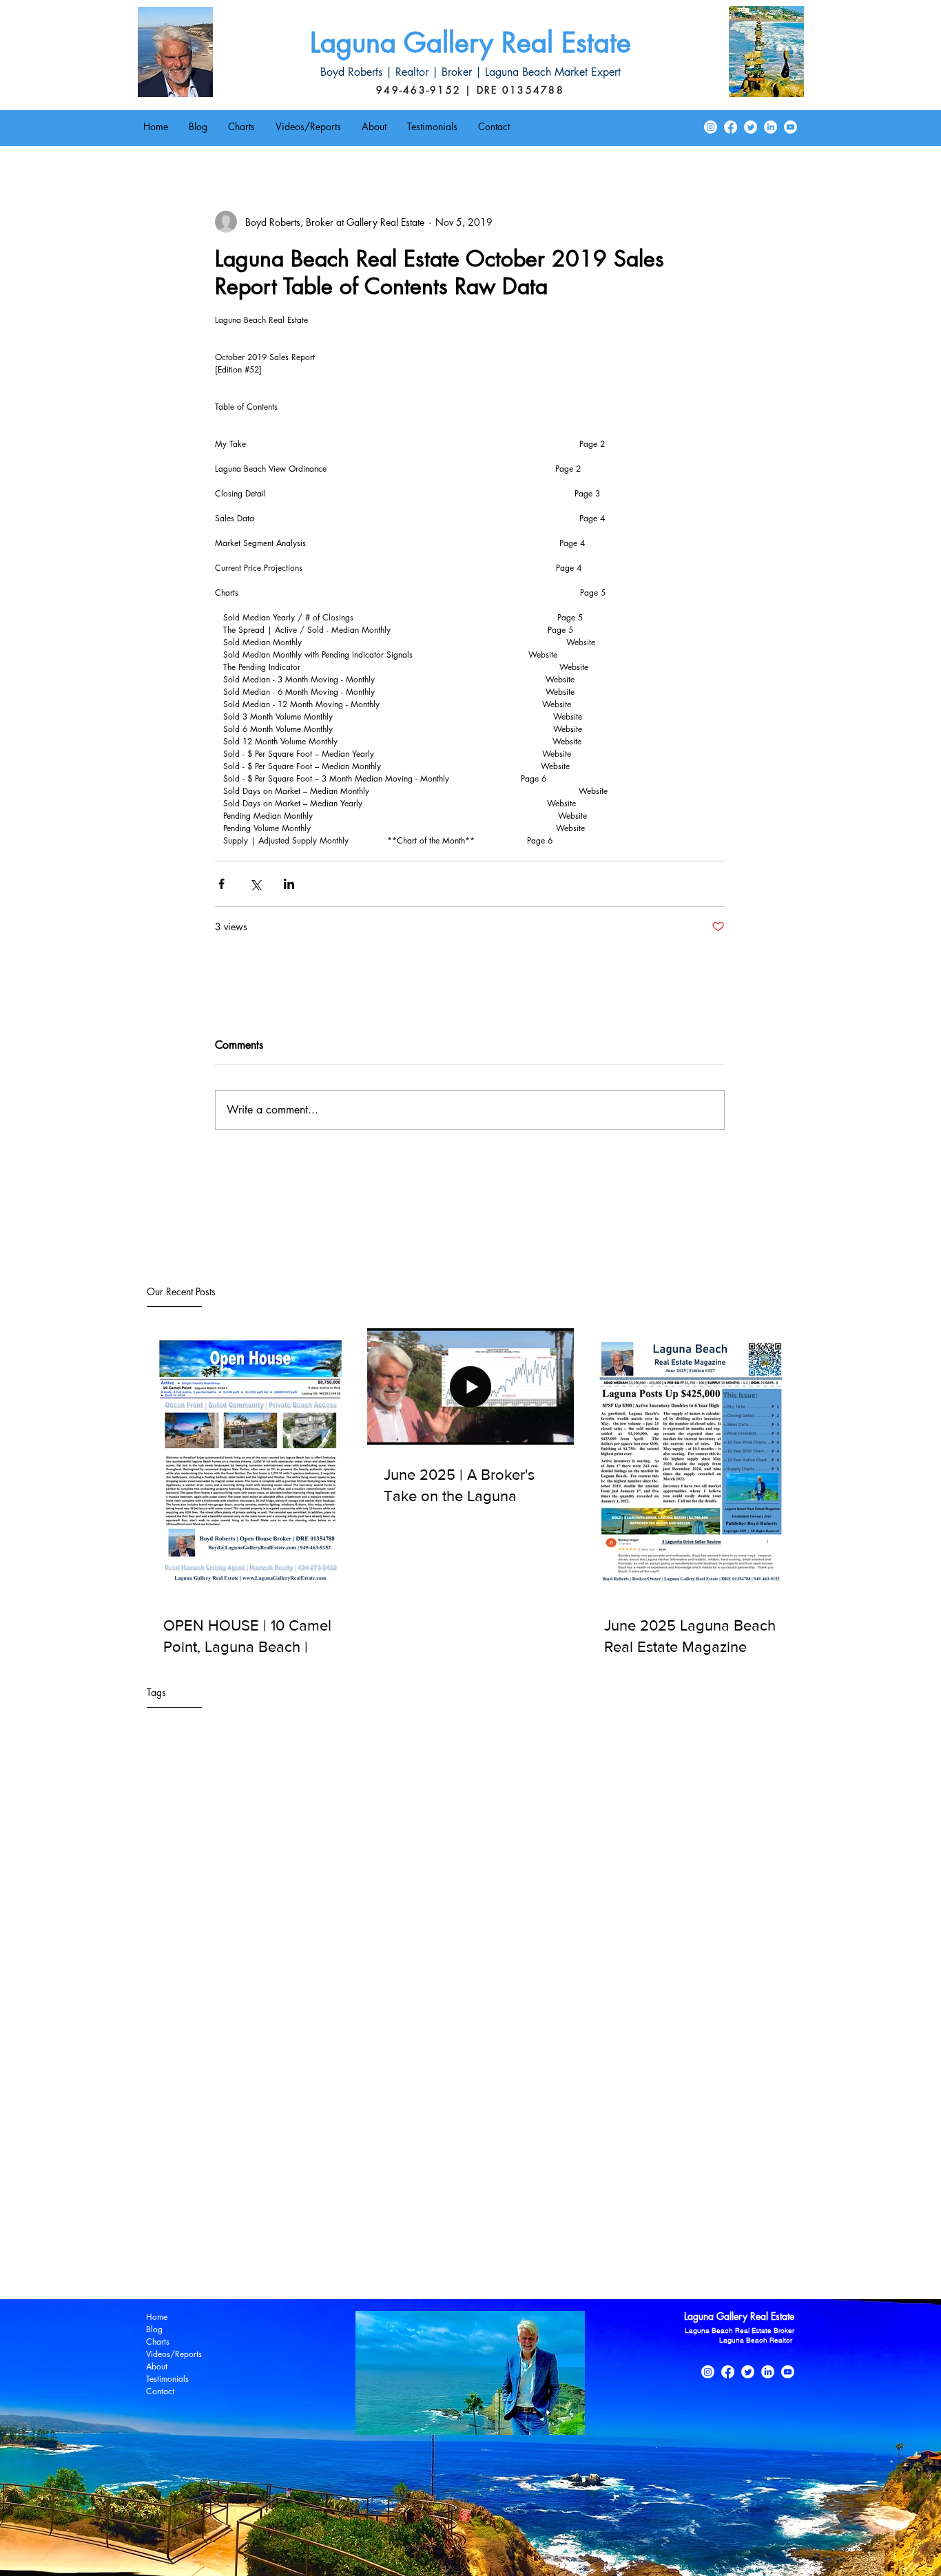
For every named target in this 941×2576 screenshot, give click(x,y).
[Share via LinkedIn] (289, 884)
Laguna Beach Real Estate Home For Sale (387, 2185)
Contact (160, 2391)
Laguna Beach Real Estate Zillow (381, 2205)
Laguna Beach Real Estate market (524, 2205)
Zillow (487, 2265)
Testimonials (167, 2379)
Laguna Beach (391, 2145)
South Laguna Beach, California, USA (218, 2265)
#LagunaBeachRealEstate (361, 2105)
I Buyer (340, 2145)
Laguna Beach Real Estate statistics (671, 2205)
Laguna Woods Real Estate (541, 2225)
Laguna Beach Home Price (583, 2145)
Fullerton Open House (184, 2145)
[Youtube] (790, 127)
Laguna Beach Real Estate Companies (217, 2185)
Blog (154, 2329)
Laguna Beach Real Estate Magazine (555, 2185)
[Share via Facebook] (221, 884)
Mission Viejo (235, 2245)
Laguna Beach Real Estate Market (707, 2185)
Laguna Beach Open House (196, 2165)
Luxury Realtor (169, 2245)
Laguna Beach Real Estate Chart (583, 2165)
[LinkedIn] (771, 127)
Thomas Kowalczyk (425, 2265)
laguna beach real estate (558, 2265)
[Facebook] (731, 127)
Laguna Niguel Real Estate (424, 2225)
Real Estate (572, 2245)
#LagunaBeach (170, 2105)
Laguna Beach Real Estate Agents (442, 2165)
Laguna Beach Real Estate (313, 2165)
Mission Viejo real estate (323, 2245)
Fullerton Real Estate (277, 2145)
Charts (158, 2342)
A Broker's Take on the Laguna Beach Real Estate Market (257, 2125)
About (157, 2366)
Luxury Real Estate (728, 2225)
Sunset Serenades (340, 2265)
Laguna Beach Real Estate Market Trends (223, 2205)
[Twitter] (751, 127)
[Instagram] (711, 127)
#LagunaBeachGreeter (256, 2105)
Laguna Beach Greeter (474, 2145)
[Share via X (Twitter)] (255, 884)
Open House (515, 2245)
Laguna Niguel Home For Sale (300, 2225)
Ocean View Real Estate (432, 2245)
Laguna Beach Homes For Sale (709, 2145)
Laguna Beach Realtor (185, 2225)
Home (157, 2317)
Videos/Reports (174, 2354)
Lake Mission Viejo (643, 2225)
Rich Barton (626, 2245)
